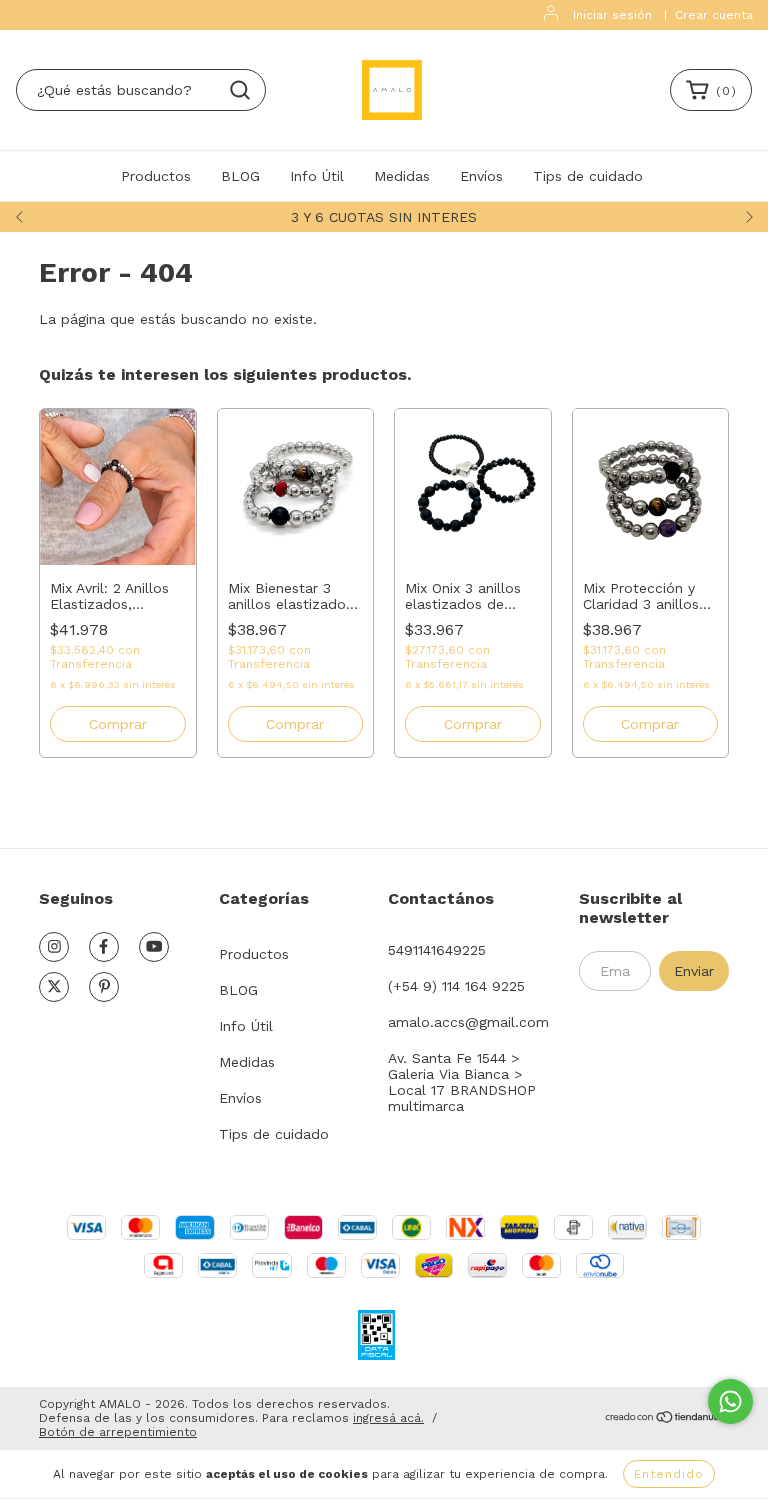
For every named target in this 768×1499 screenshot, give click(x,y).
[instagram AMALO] (54, 947)
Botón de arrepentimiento (118, 1432)
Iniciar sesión (612, 15)
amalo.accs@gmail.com (468, 1022)
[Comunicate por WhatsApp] (730, 1401)
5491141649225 (437, 950)
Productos (156, 176)
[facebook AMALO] (104, 947)
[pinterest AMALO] (104, 987)
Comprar (118, 724)
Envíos (481, 176)
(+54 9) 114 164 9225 (456, 986)
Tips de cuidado (588, 176)
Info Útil (317, 176)
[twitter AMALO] (54, 987)
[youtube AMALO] (154, 947)
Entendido (669, 1474)
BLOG (240, 176)
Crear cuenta (714, 15)
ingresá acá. (388, 1418)
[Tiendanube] (666, 1419)
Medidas (402, 176)
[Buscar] (240, 90)
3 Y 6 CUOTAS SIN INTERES (384, 217)
